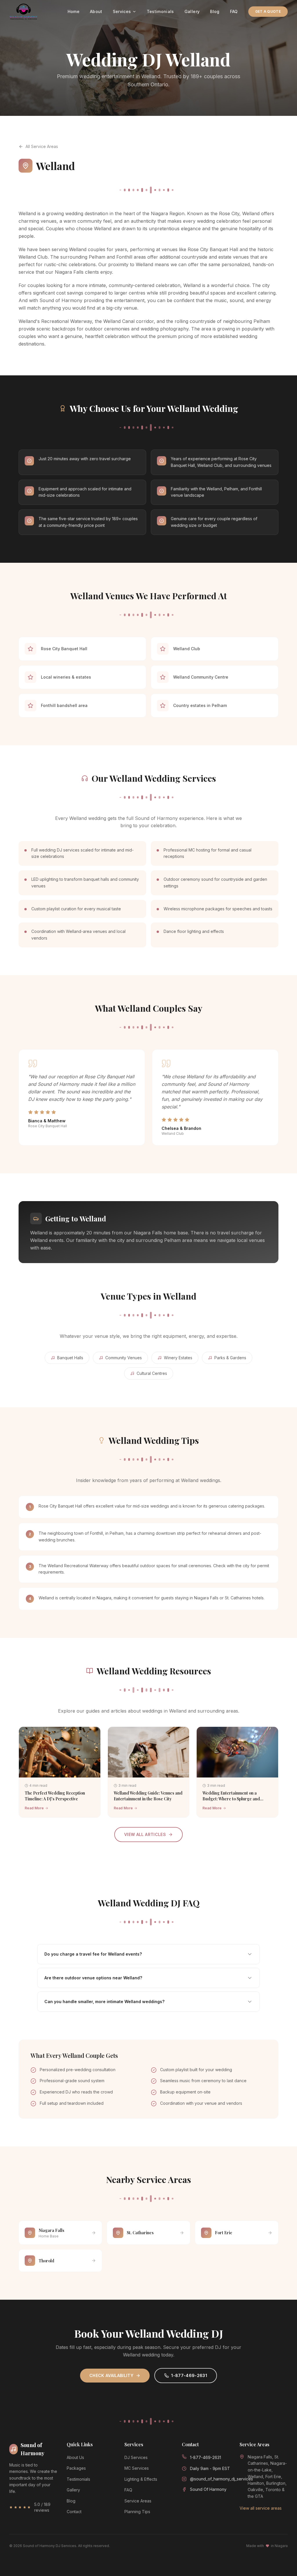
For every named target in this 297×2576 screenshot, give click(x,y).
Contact (74, 2512)
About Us (75, 2457)
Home (74, 11)
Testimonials (160, 11)
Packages (76, 2468)
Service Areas (138, 2501)
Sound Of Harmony (208, 2489)
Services (122, 11)
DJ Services (136, 2457)
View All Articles (145, 1834)
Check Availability (111, 2375)
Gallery (192, 11)
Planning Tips (137, 2512)
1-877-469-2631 (189, 2375)
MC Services (137, 2468)
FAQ (234, 11)
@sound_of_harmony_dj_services (221, 2479)
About (96, 11)
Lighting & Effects (141, 2479)
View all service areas (261, 2508)
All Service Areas (42, 146)
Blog (215, 11)
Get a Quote (268, 11)
